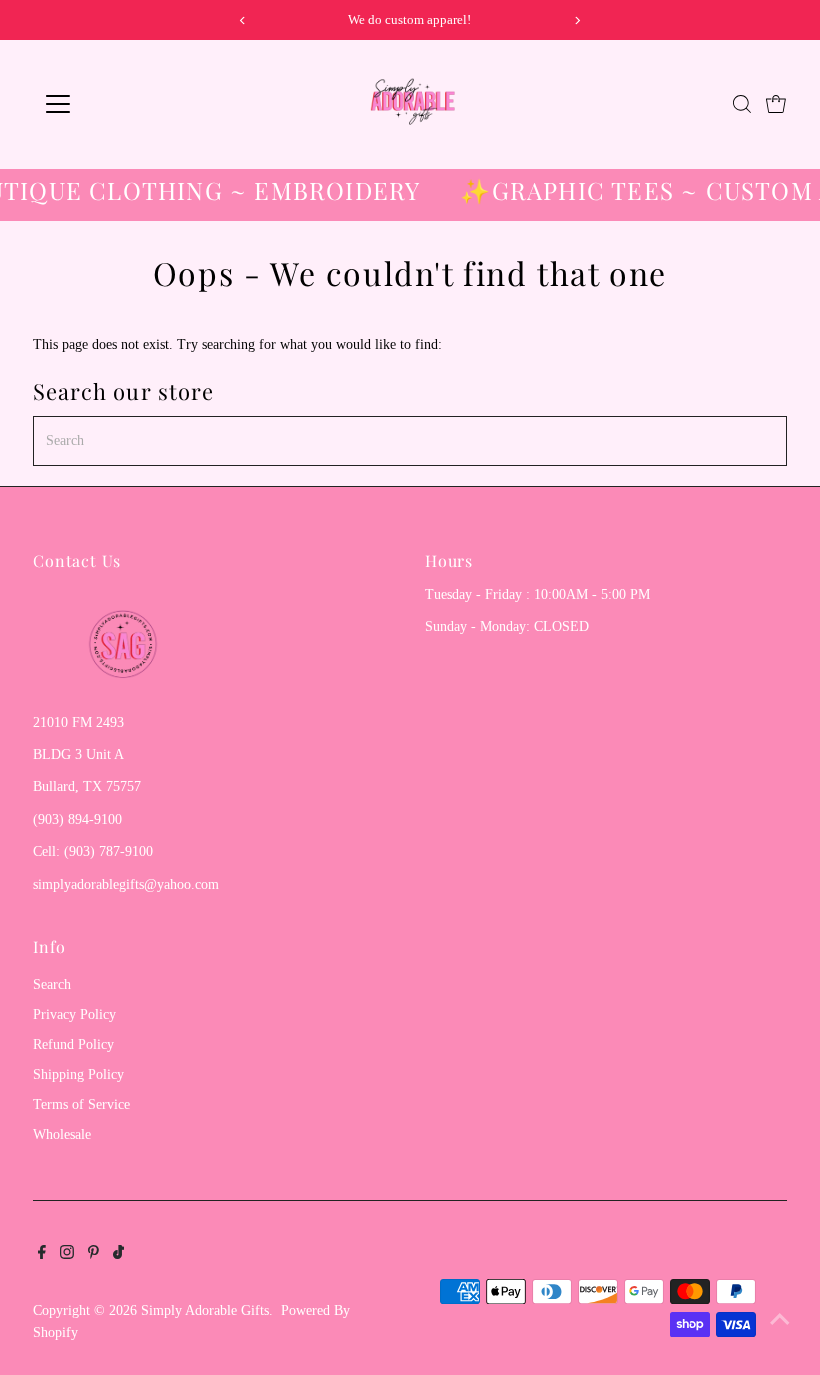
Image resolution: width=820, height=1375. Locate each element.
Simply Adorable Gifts (205, 1310)
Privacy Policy (74, 1014)
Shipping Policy (78, 1074)
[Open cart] (776, 104)
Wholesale (62, 1134)
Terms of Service (81, 1104)
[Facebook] (42, 1255)
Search (52, 984)
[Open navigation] (122, 104)
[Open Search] (742, 104)
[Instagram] (67, 1255)
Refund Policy (73, 1044)
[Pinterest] (93, 1255)
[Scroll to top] (780, 1320)
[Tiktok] (118, 1255)
